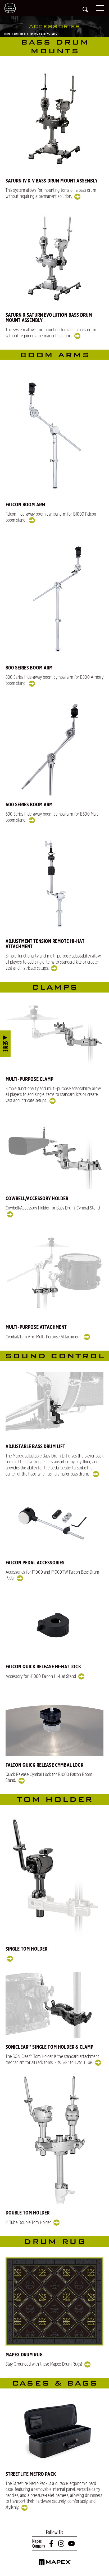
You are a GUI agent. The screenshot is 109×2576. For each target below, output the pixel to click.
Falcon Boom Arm (25, 505)
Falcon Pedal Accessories (35, 1563)
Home (7, 34)
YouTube (72, 2544)
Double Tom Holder (28, 2213)
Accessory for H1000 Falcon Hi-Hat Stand (41, 1677)
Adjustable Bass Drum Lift (35, 1447)
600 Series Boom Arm (29, 805)
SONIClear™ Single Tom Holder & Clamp (50, 2047)
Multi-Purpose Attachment (36, 1327)
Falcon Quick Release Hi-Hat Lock (43, 1667)
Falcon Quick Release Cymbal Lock (44, 1765)
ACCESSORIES (49, 34)
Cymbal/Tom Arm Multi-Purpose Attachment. (44, 1337)
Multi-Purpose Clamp (30, 1079)
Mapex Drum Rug (24, 2355)
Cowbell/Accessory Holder (37, 1199)
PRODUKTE (20, 34)
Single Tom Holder (27, 1949)
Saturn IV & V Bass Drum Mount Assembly (52, 181)
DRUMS (34, 34)
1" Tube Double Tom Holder (29, 2223)
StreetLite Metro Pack (31, 2474)
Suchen (85, 9)
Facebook (52, 2544)
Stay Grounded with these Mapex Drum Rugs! (44, 2364)
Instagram (62, 2544)
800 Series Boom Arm (29, 668)
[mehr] (9, 1959)
